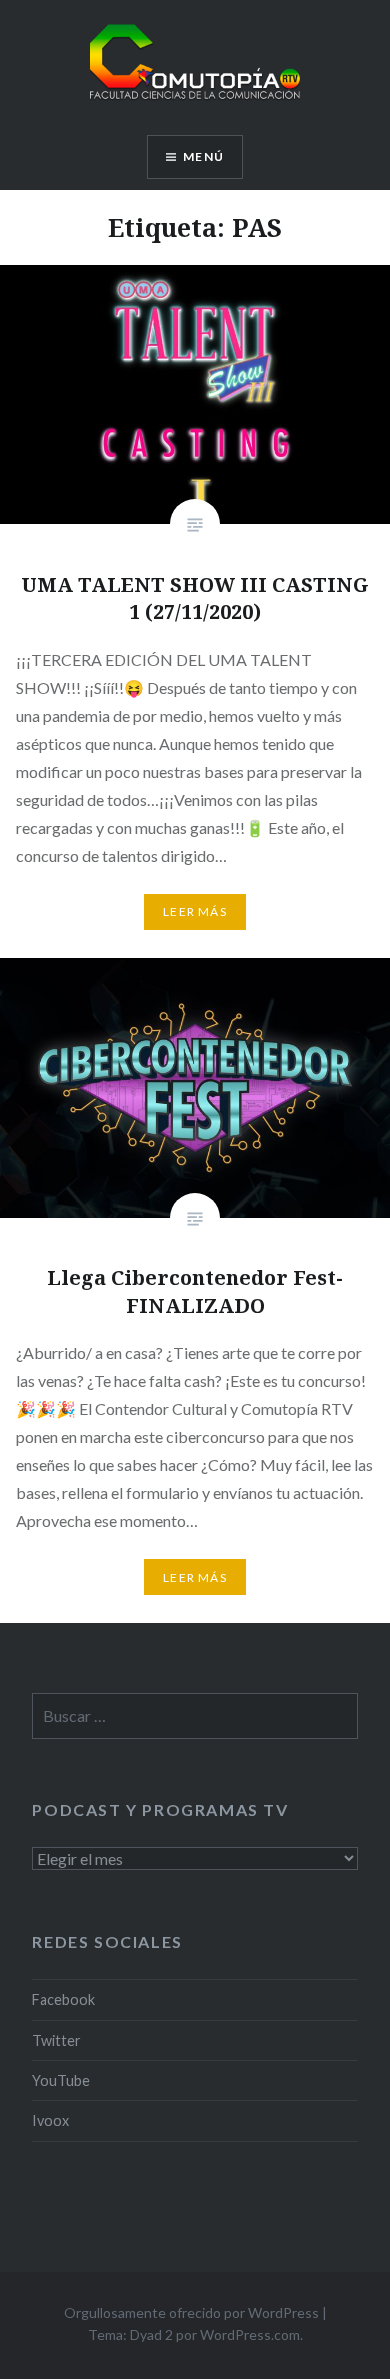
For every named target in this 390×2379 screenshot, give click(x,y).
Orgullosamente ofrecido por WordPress (191, 2312)
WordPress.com (250, 2334)
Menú (203, 156)
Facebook (63, 1999)
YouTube (61, 2080)
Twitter (56, 2040)
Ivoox (50, 2120)
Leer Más (195, 911)
